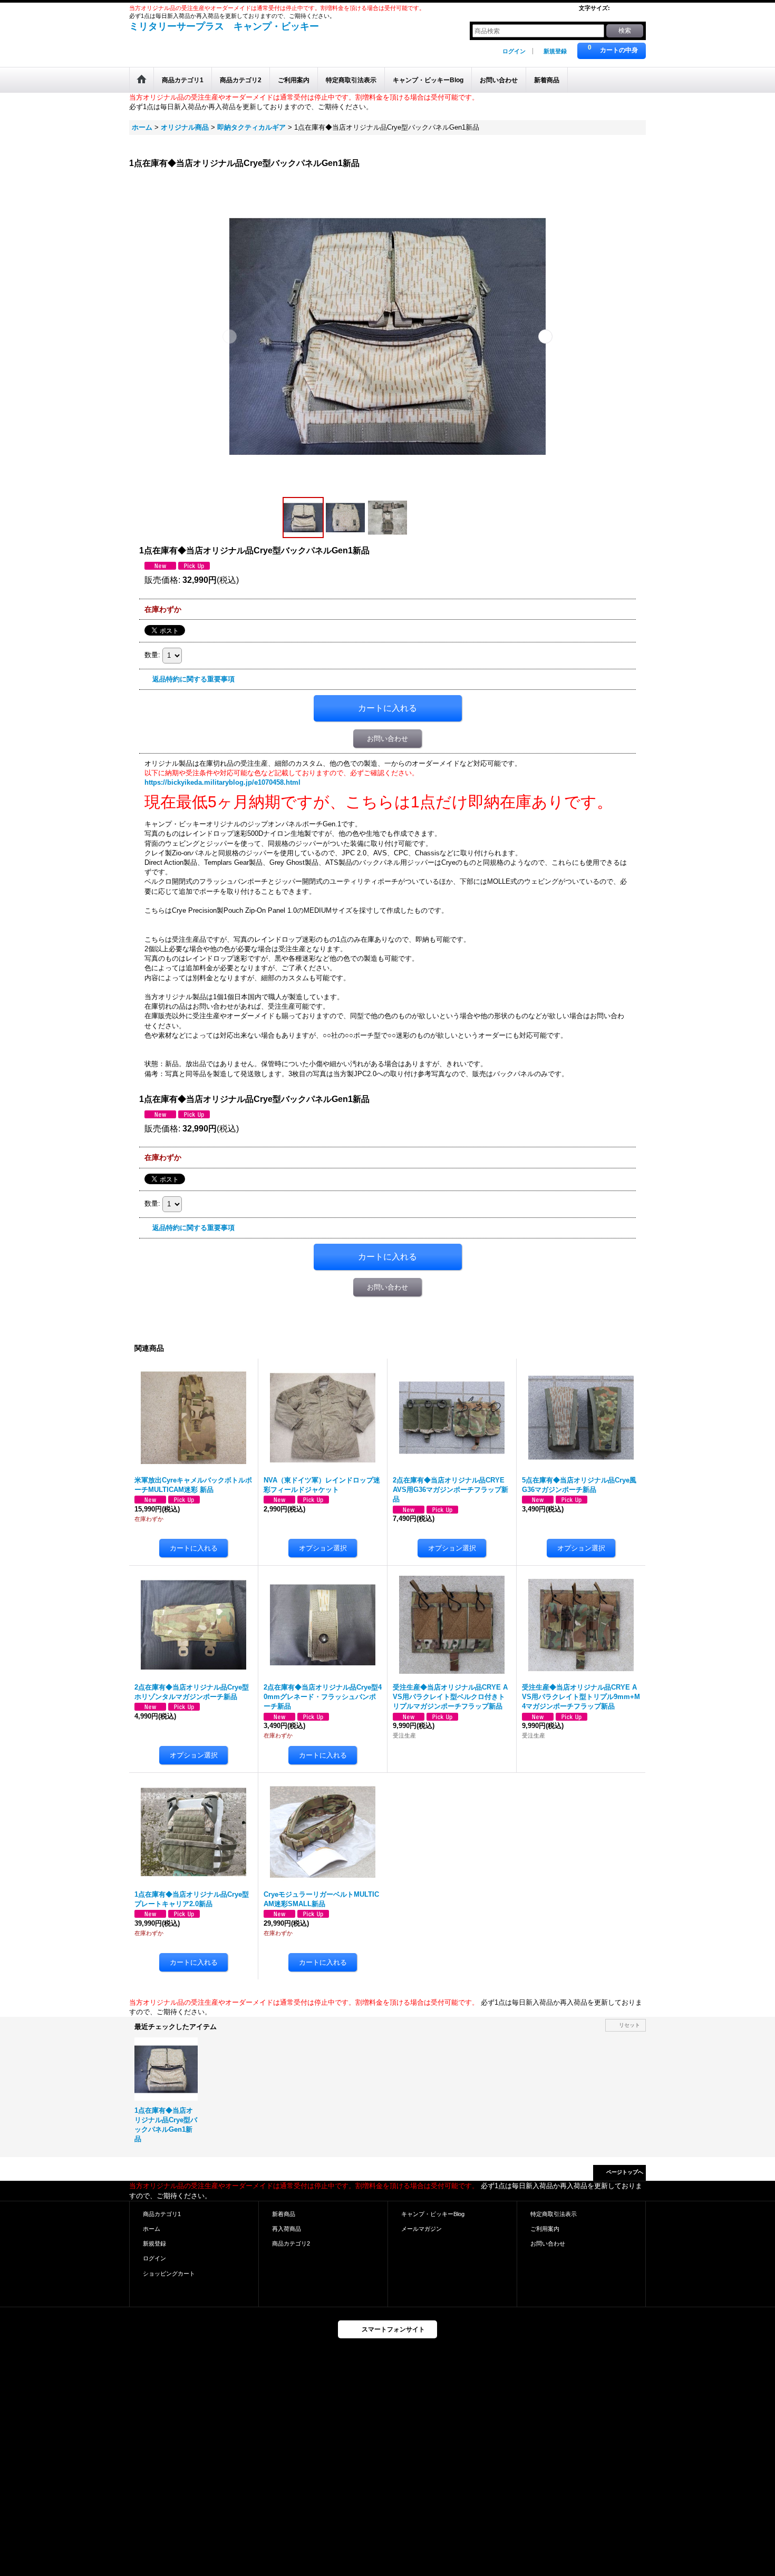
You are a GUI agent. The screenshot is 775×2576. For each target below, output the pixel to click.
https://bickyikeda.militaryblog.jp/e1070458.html (222, 782)
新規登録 (555, 51)
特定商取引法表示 (554, 2214)
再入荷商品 (287, 2229)
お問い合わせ (387, 739)
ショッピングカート (169, 2273)
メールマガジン (422, 2229)
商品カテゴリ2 (291, 2243)
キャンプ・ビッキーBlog (433, 2214)
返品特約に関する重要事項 (193, 679)
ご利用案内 (545, 2229)
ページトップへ (625, 2172)
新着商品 (284, 2214)
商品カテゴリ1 (162, 2214)
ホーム (152, 2229)
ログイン (514, 51)
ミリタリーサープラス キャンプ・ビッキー (224, 26)
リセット (629, 2025)
